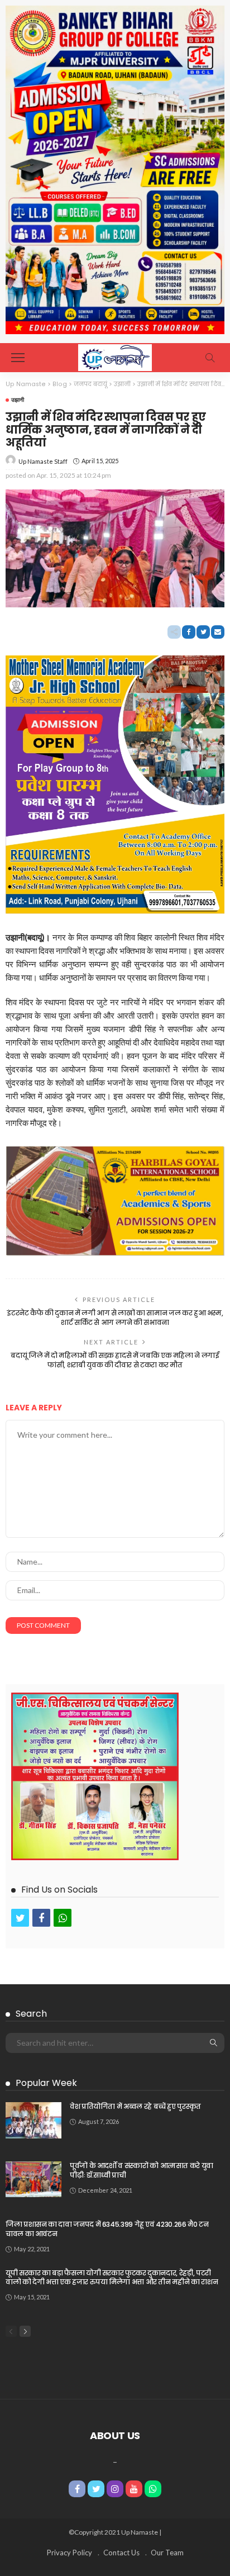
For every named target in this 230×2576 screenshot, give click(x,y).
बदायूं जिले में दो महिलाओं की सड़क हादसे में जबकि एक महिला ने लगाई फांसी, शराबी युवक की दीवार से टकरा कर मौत (115, 1360)
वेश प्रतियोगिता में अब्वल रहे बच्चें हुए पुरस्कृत (135, 2106)
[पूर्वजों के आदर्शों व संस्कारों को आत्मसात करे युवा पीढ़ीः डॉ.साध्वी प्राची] (33, 2179)
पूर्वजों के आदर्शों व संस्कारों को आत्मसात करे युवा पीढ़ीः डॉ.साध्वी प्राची (142, 2170)
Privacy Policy (70, 2553)
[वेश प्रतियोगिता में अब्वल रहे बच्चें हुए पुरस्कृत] (33, 2120)
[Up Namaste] (115, 356)
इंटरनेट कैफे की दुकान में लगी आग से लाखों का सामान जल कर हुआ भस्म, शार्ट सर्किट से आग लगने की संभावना (115, 1318)
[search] (210, 358)
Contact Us (121, 2553)
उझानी (18, 400)
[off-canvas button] (18, 358)
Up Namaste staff (43, 461)
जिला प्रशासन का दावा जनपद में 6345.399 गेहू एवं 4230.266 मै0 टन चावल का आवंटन (107, 2229)
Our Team (167, 2553)
